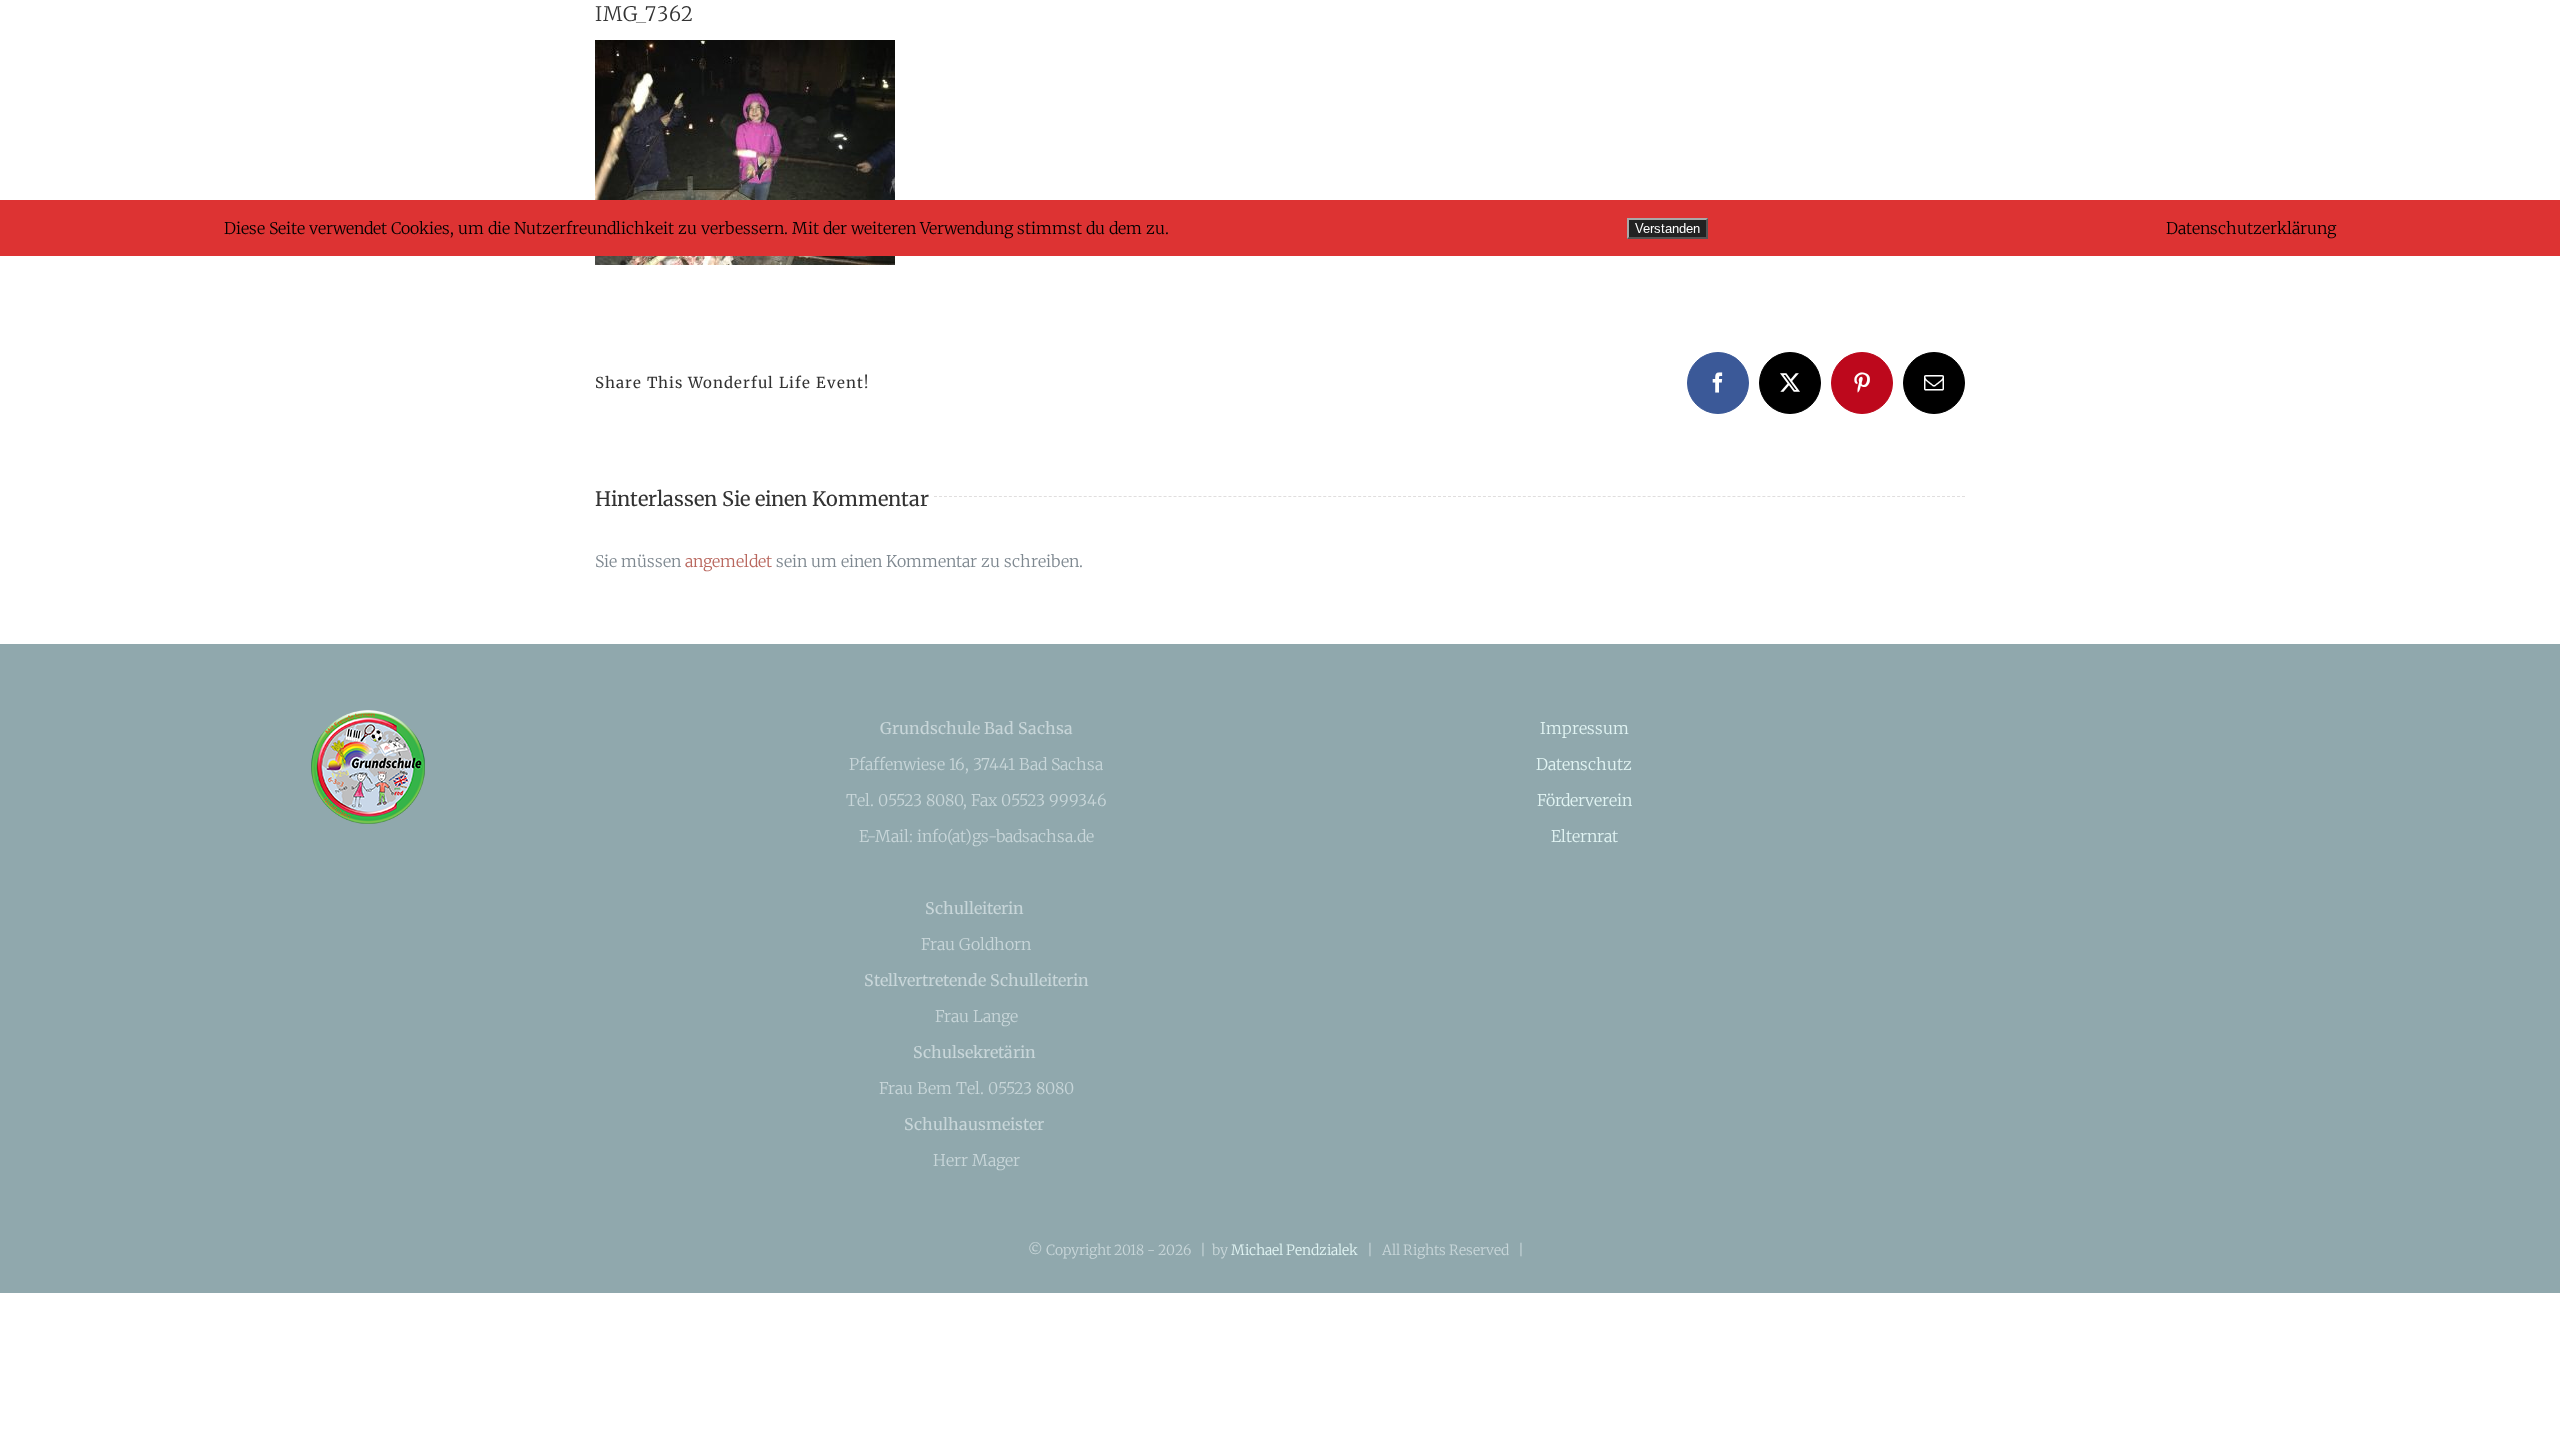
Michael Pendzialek (1294, 1250)
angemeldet (728, 561)
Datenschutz (1584, 764)
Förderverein (1584, 800)
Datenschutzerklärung (2251, 228)
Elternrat (1584, 836)
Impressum (1584, 728)
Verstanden (1667, 228)
